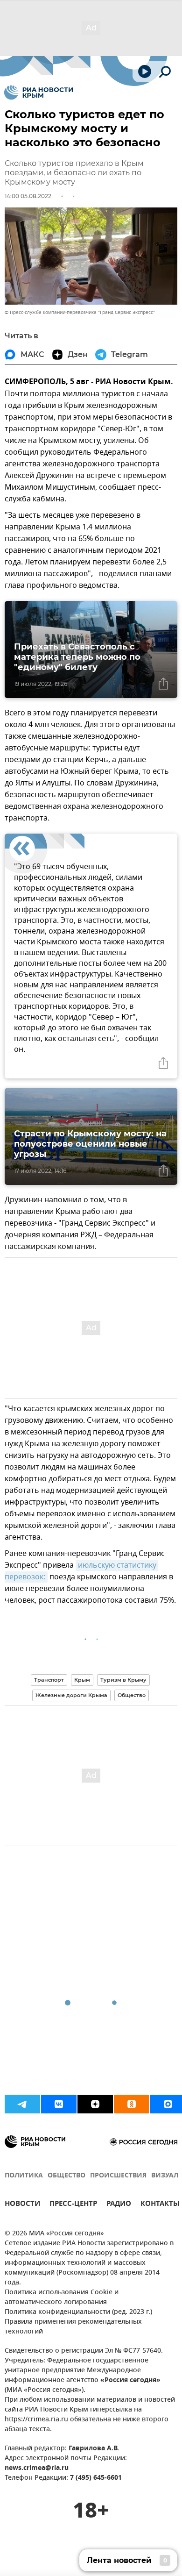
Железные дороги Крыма (71, 1695)
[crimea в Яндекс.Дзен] (95, 2104)
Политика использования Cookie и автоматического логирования (62, 2298)
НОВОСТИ (22, 2205)
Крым (82, 1680)
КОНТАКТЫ (160, 2205)
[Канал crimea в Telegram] (22, 2104)
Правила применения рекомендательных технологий (73, 2327)
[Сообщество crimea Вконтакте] (59, 2104)
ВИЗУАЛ (165, 2176)
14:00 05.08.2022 (28, 196)
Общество (132, 1695)
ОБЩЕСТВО (66, 2176)
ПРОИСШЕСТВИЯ (118, 2176)
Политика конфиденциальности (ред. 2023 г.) (78, 2312)
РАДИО (119, 2205)
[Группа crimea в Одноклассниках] (132, 2104)
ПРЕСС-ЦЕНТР (73, 2205)
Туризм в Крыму (123, 1680)
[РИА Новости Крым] (38, 93)
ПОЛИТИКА (24, 2176)
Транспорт (49, 1680)
